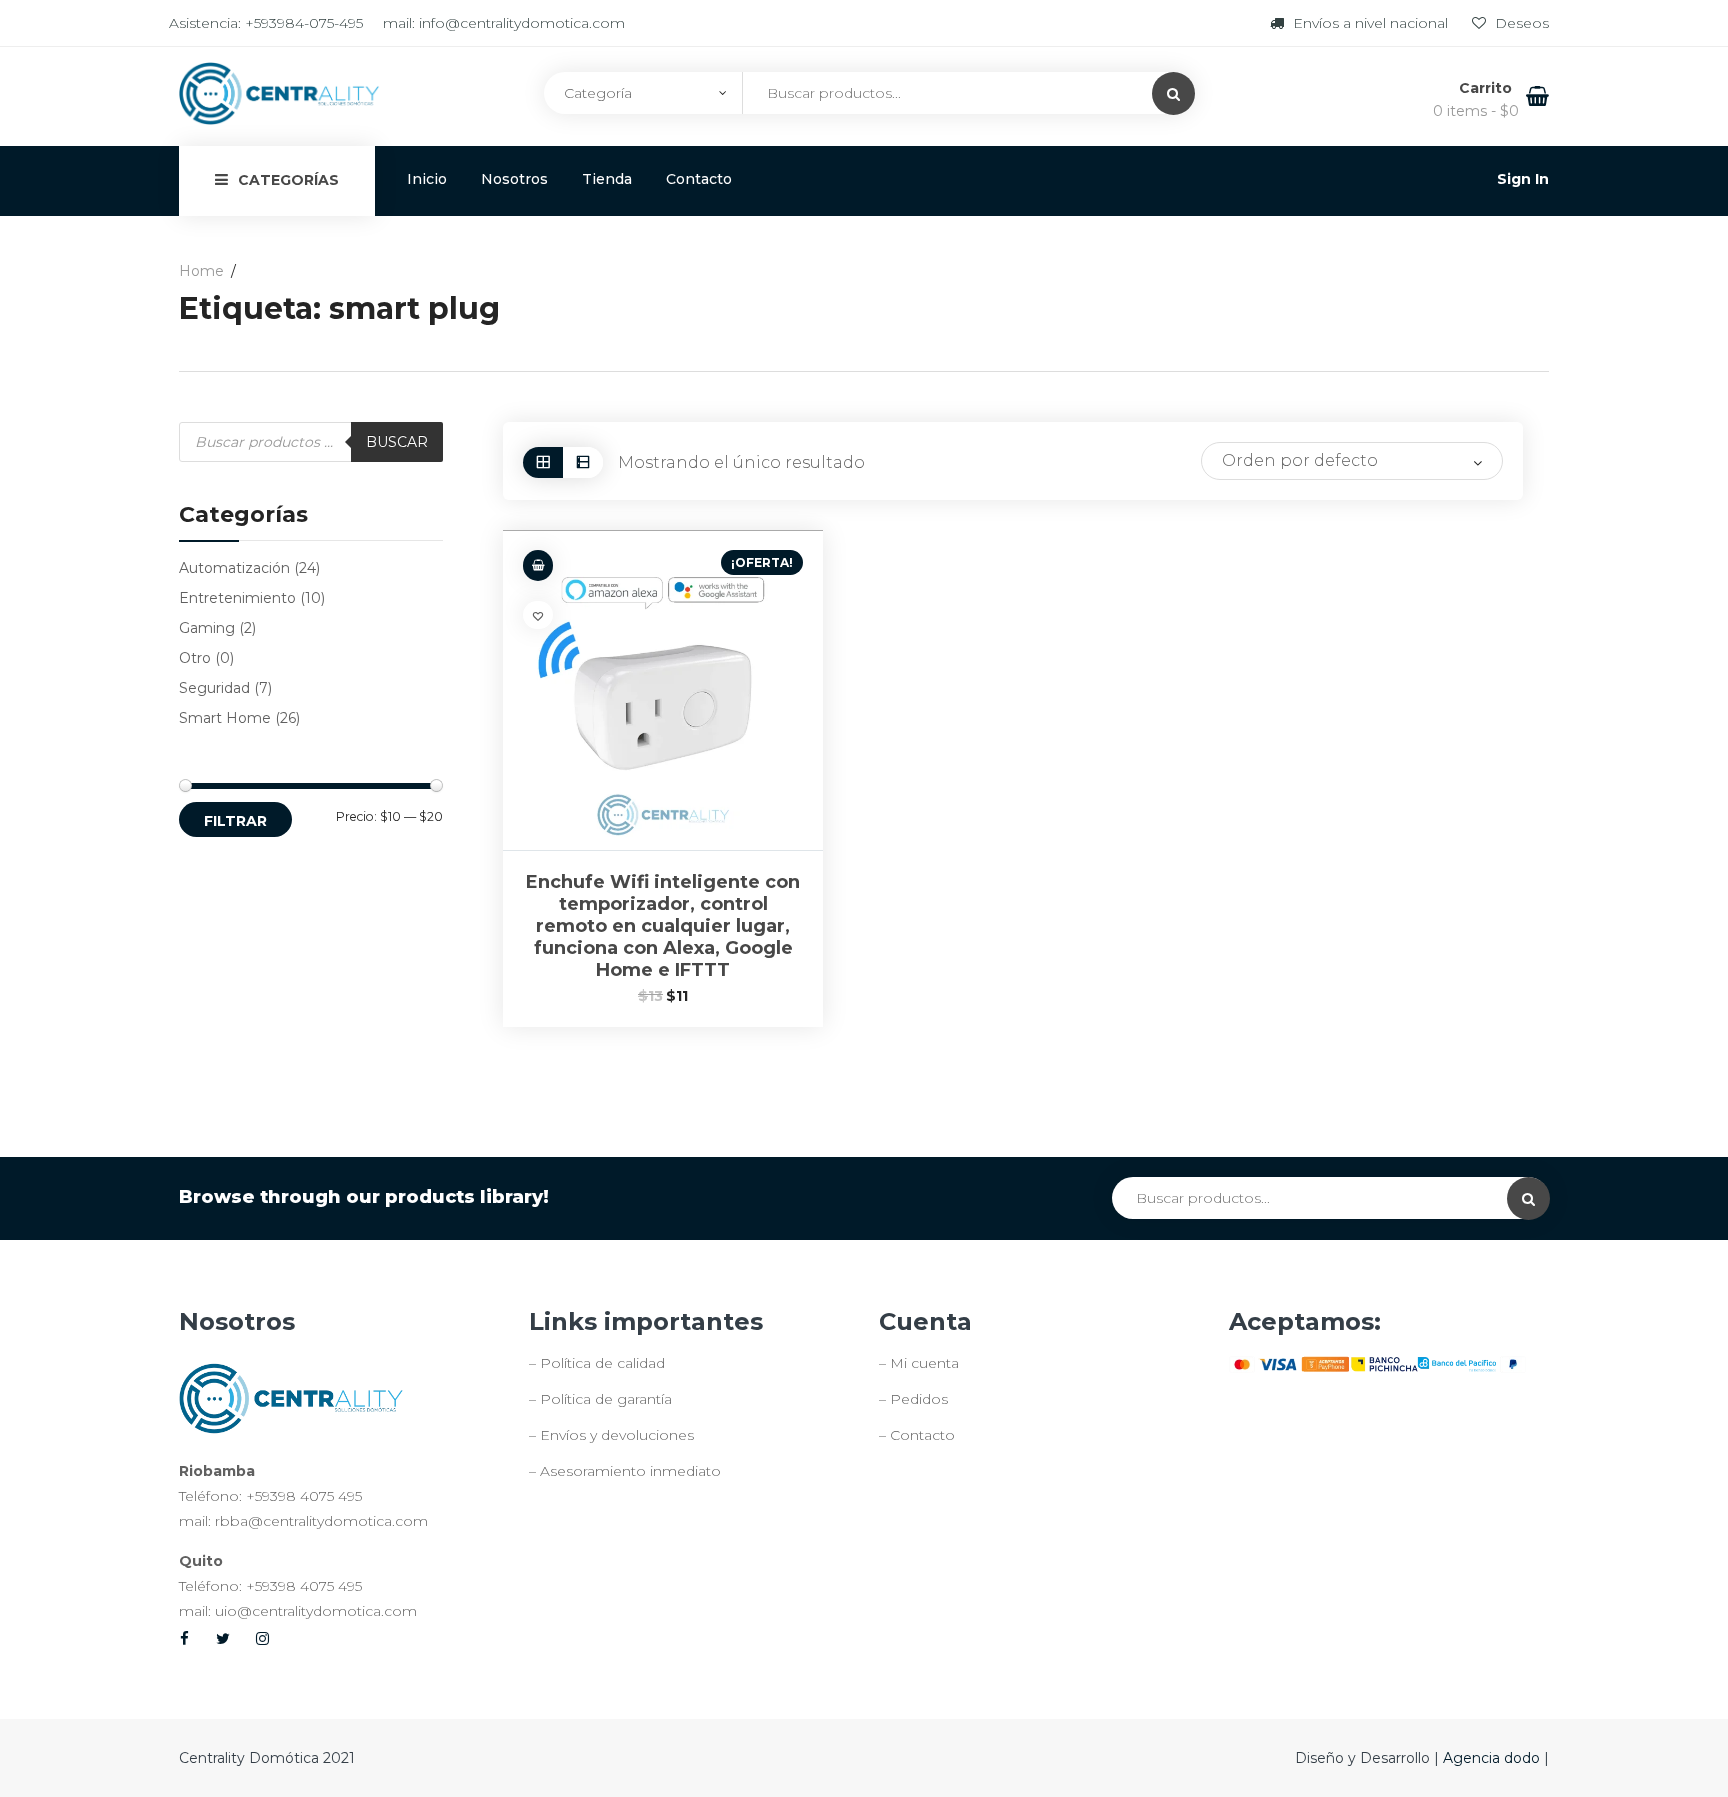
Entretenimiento (237, 598)
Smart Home (225, 718)
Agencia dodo (1493, 1758)
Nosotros (514, 179)
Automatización (234, 568)
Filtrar (235, 821)
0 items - (1476, 111)
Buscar (397, 442)
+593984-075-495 (304, 23)
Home (201, 271)
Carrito (1487, 88)
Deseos (1520, 23)
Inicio (427, 179)
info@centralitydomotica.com (522, 23)
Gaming (207, 628)
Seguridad (214, 688)
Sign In (1523, 179)
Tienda (607, 179)
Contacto (699, 179)
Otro (195, 658)
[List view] (583, 462)
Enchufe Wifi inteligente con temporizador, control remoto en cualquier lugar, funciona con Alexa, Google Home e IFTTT (663, 926)
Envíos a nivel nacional (1370, 23)
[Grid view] (543, 462)
